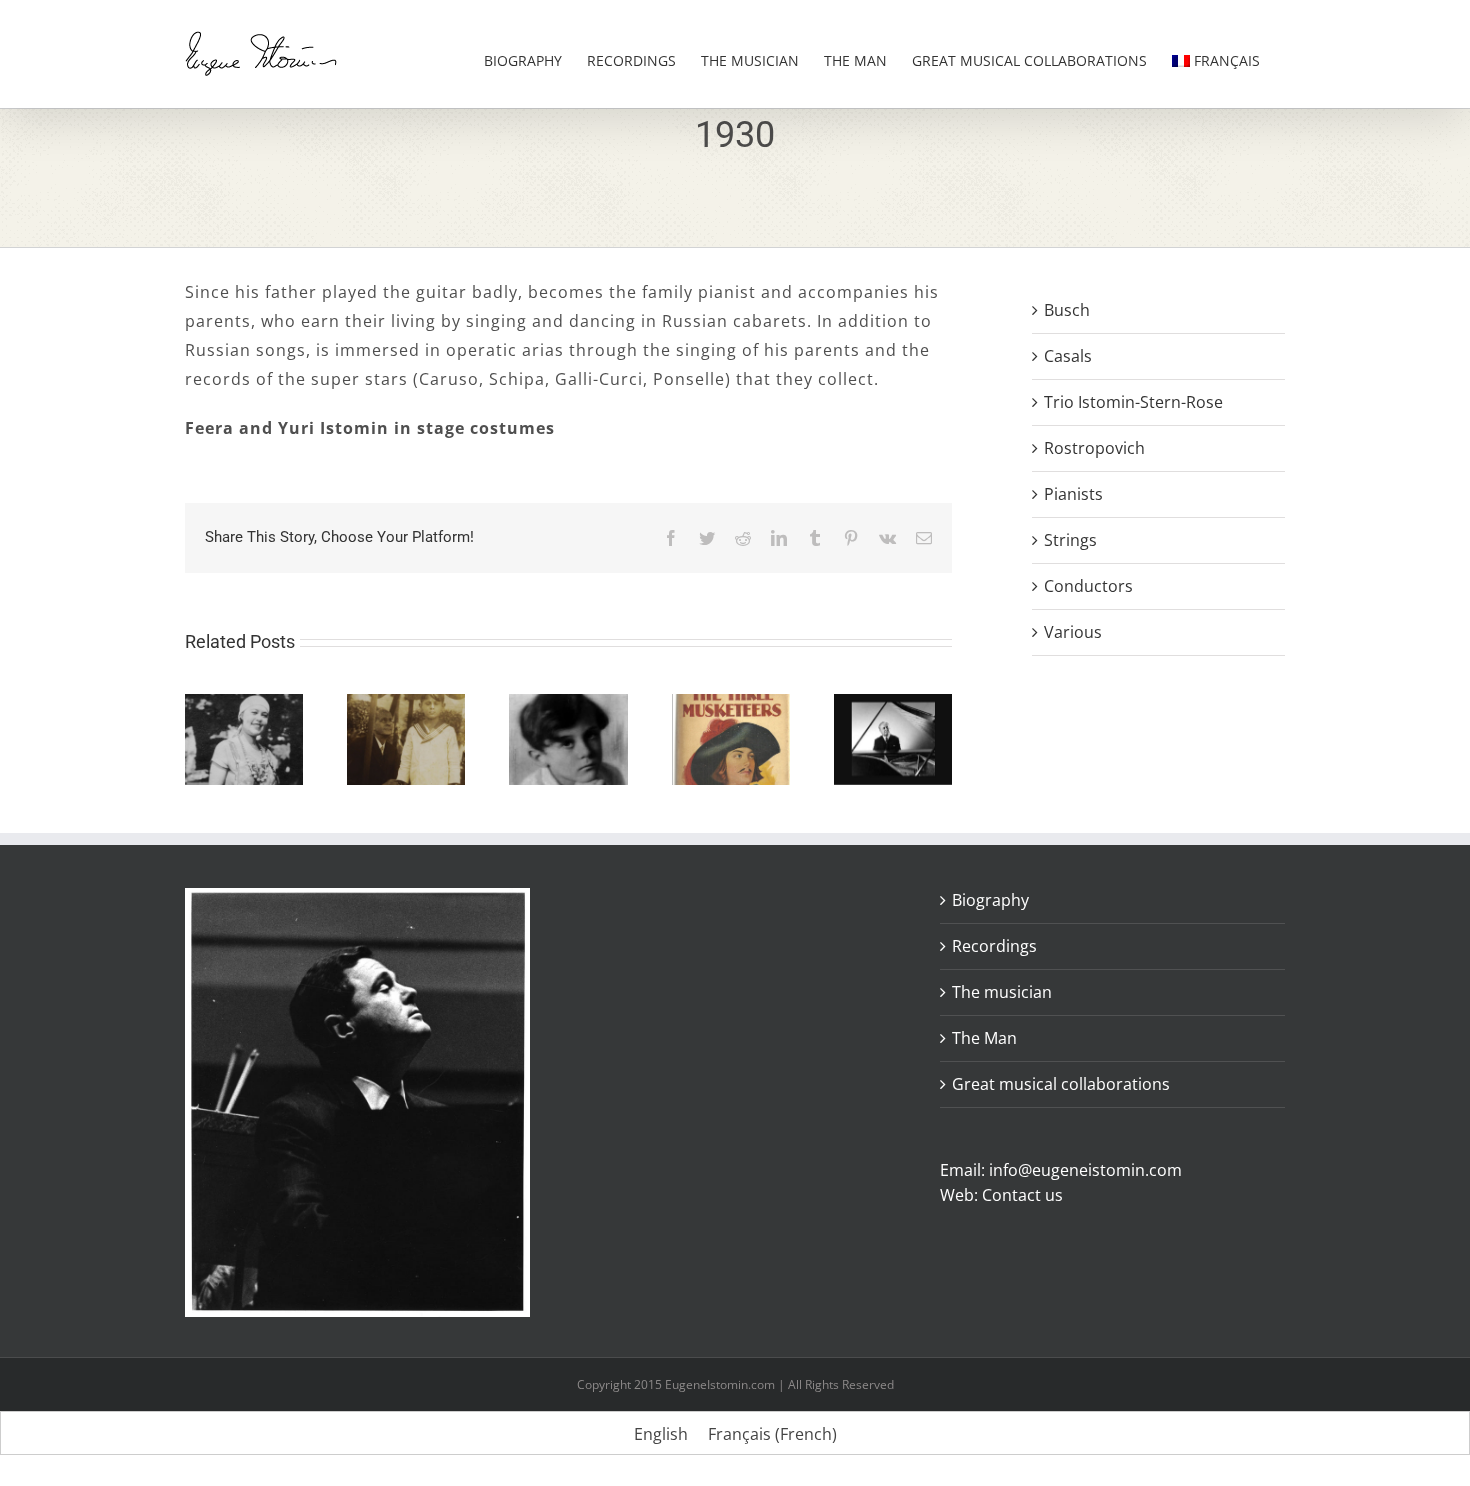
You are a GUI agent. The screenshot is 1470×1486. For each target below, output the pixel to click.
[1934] (568, 705)
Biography (990, 900)
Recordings (994, 946)
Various (1073, 632)
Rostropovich (1094, 448)
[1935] (731, 705)
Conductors (1088, 586)
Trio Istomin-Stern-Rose (1133, 402)
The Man (984, 1038)
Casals (1068, 356)
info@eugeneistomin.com (1085, 1170)
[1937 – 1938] (893, 705)
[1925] (244, 705)
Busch (1067, 310)
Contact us (1022, 1195)
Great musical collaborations (1061, 1084)
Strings (1070, 540)
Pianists (1073, 494)
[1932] (406, 705)
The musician (1002, 992)
